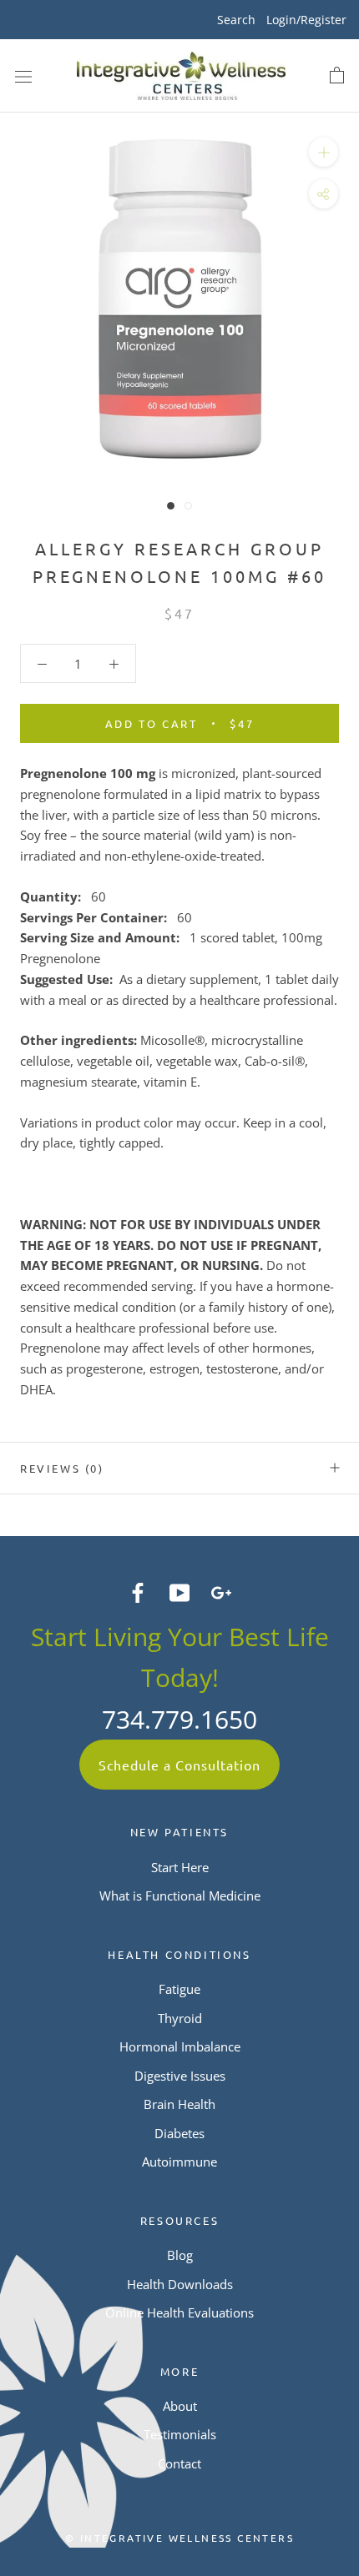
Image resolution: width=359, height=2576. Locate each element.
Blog (180, 2255)
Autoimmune (179, 2162)
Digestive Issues (180, 2076)
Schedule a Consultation (179, 1765)
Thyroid (180, 2018)
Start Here (180, 1867)
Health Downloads (180, 2284)
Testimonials (180, 2434)
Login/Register (306, 20)
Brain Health (179, 2104)
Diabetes (179, 2133)
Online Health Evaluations (179, 2312)
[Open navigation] (23, 76)
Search (236, 20)
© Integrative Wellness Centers (179, 2538)
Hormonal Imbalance (180, 2046)
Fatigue (179, 1989)
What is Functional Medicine (180, 1896)
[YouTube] (179, 1590)
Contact (179, 2463)
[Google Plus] (221, 1590)
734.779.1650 (179, 1719)
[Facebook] (138, 1590)
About (180, 2406)
